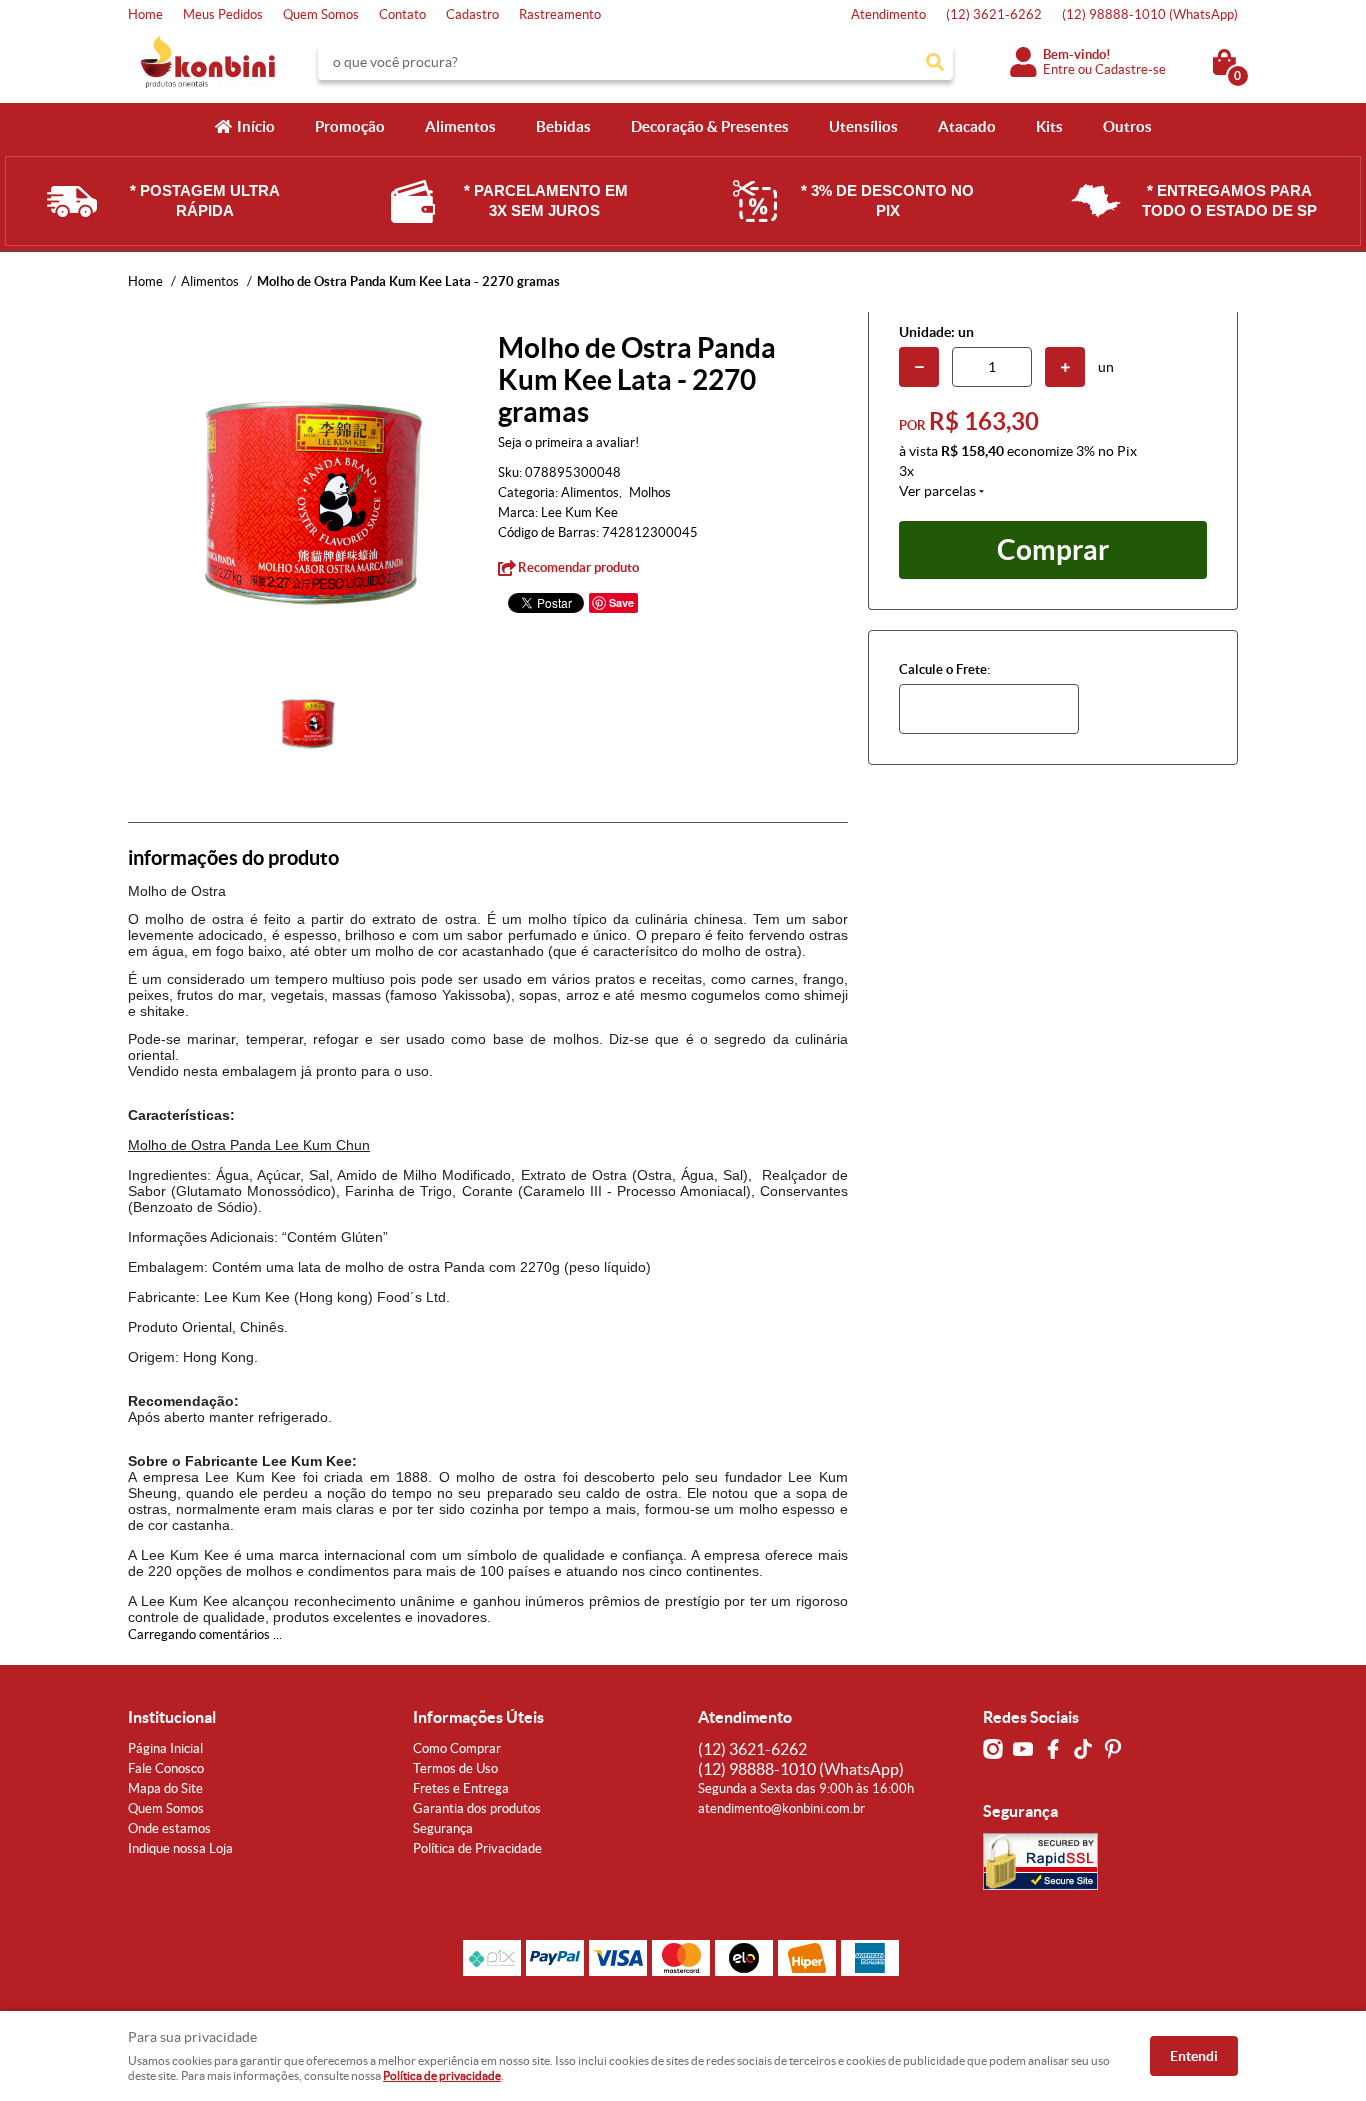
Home (145, 14)
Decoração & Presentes (710, 126)
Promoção (350, 126)
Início (256, 126)
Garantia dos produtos (477, 1808)
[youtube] (1023, 1749)
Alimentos (460, 126)
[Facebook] (1053, 1749)
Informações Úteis (478, 1717)
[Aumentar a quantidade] (1065, 367)
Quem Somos (321, 14)
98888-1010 (1150, 14)
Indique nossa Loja (180, 1848)
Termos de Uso (455, 1768)
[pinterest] (1113, 1749)
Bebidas (563, 126)
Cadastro (472, 14)
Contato (402, 14)
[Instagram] (993, 1749)
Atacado (967, 126)
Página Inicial (165, 1748)
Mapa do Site (165, 1788)
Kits (1049, 126)
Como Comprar (457, 1748)
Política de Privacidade (477, 1848)
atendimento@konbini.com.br (781, 1808)
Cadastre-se (1130, 69)
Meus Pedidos (223, 14)
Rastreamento (560, 14)
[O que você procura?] (935, 62)
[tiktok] (1083, 1749)
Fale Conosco (166, 1768)
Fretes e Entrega (461, 1788)
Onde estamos (169, 1828)
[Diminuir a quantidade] (919, 367)
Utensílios (863, 126)
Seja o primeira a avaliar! (568, 442)
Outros (1127, 126)
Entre (1059, 69)
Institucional (172, 1717)
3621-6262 (994, 14)
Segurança (443, 1828)
